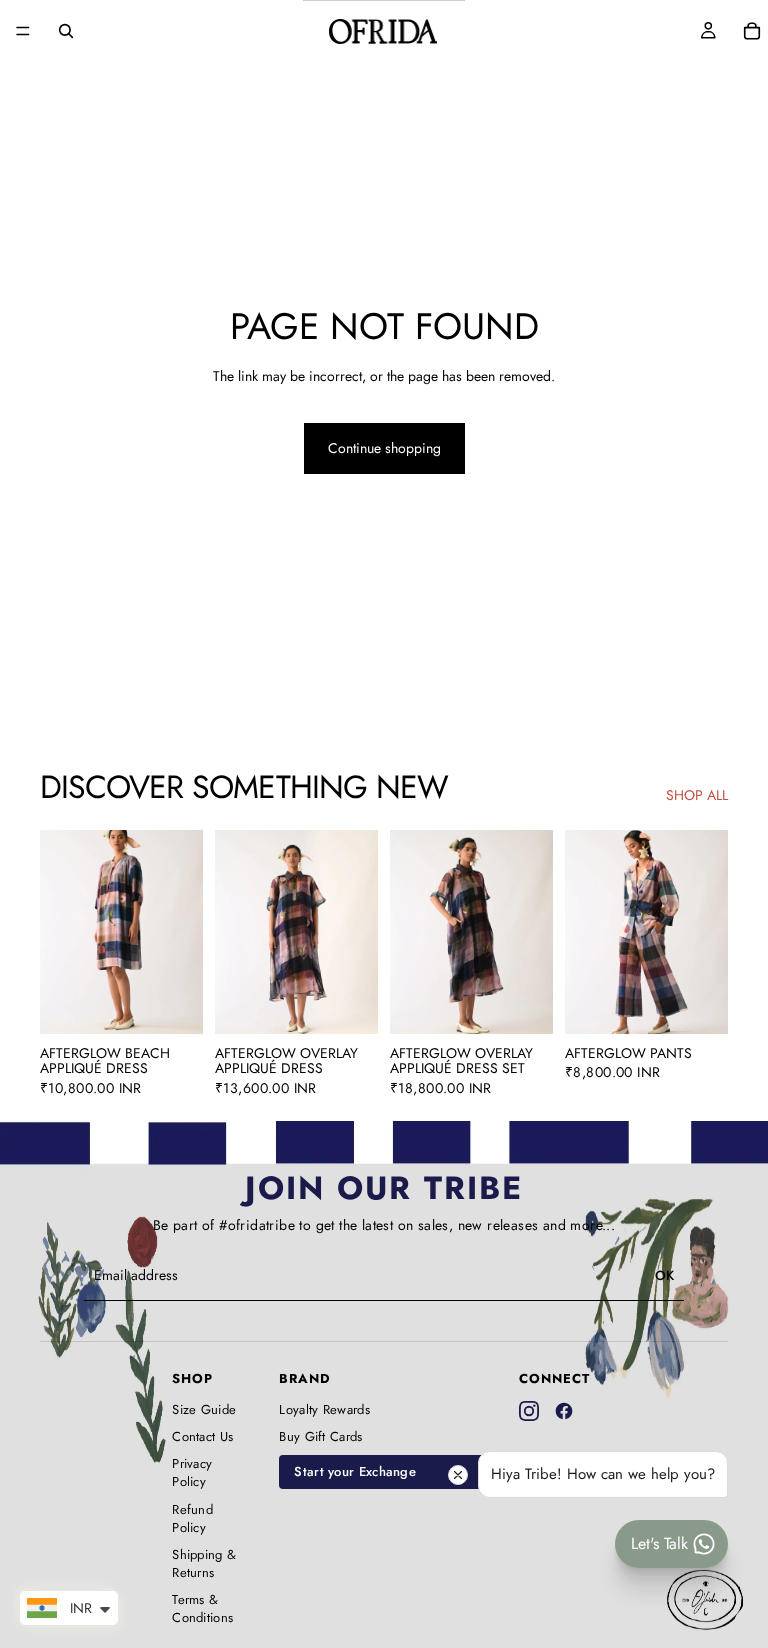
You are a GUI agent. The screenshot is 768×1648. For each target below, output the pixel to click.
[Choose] (172, 1003)
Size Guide (204, 1410)
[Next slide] (181, 932)
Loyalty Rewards (324, 1410)
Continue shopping (384, 448)
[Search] (66, 31)
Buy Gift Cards (320, 1437)
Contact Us (202, 1437)
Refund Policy (192, 1519)
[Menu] (23, 31)
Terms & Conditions (202, 1609)
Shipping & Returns (204, 1564)
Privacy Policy (192, 1473)
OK (664, 1275)
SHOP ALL (697, 795)
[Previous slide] (62, 932)
